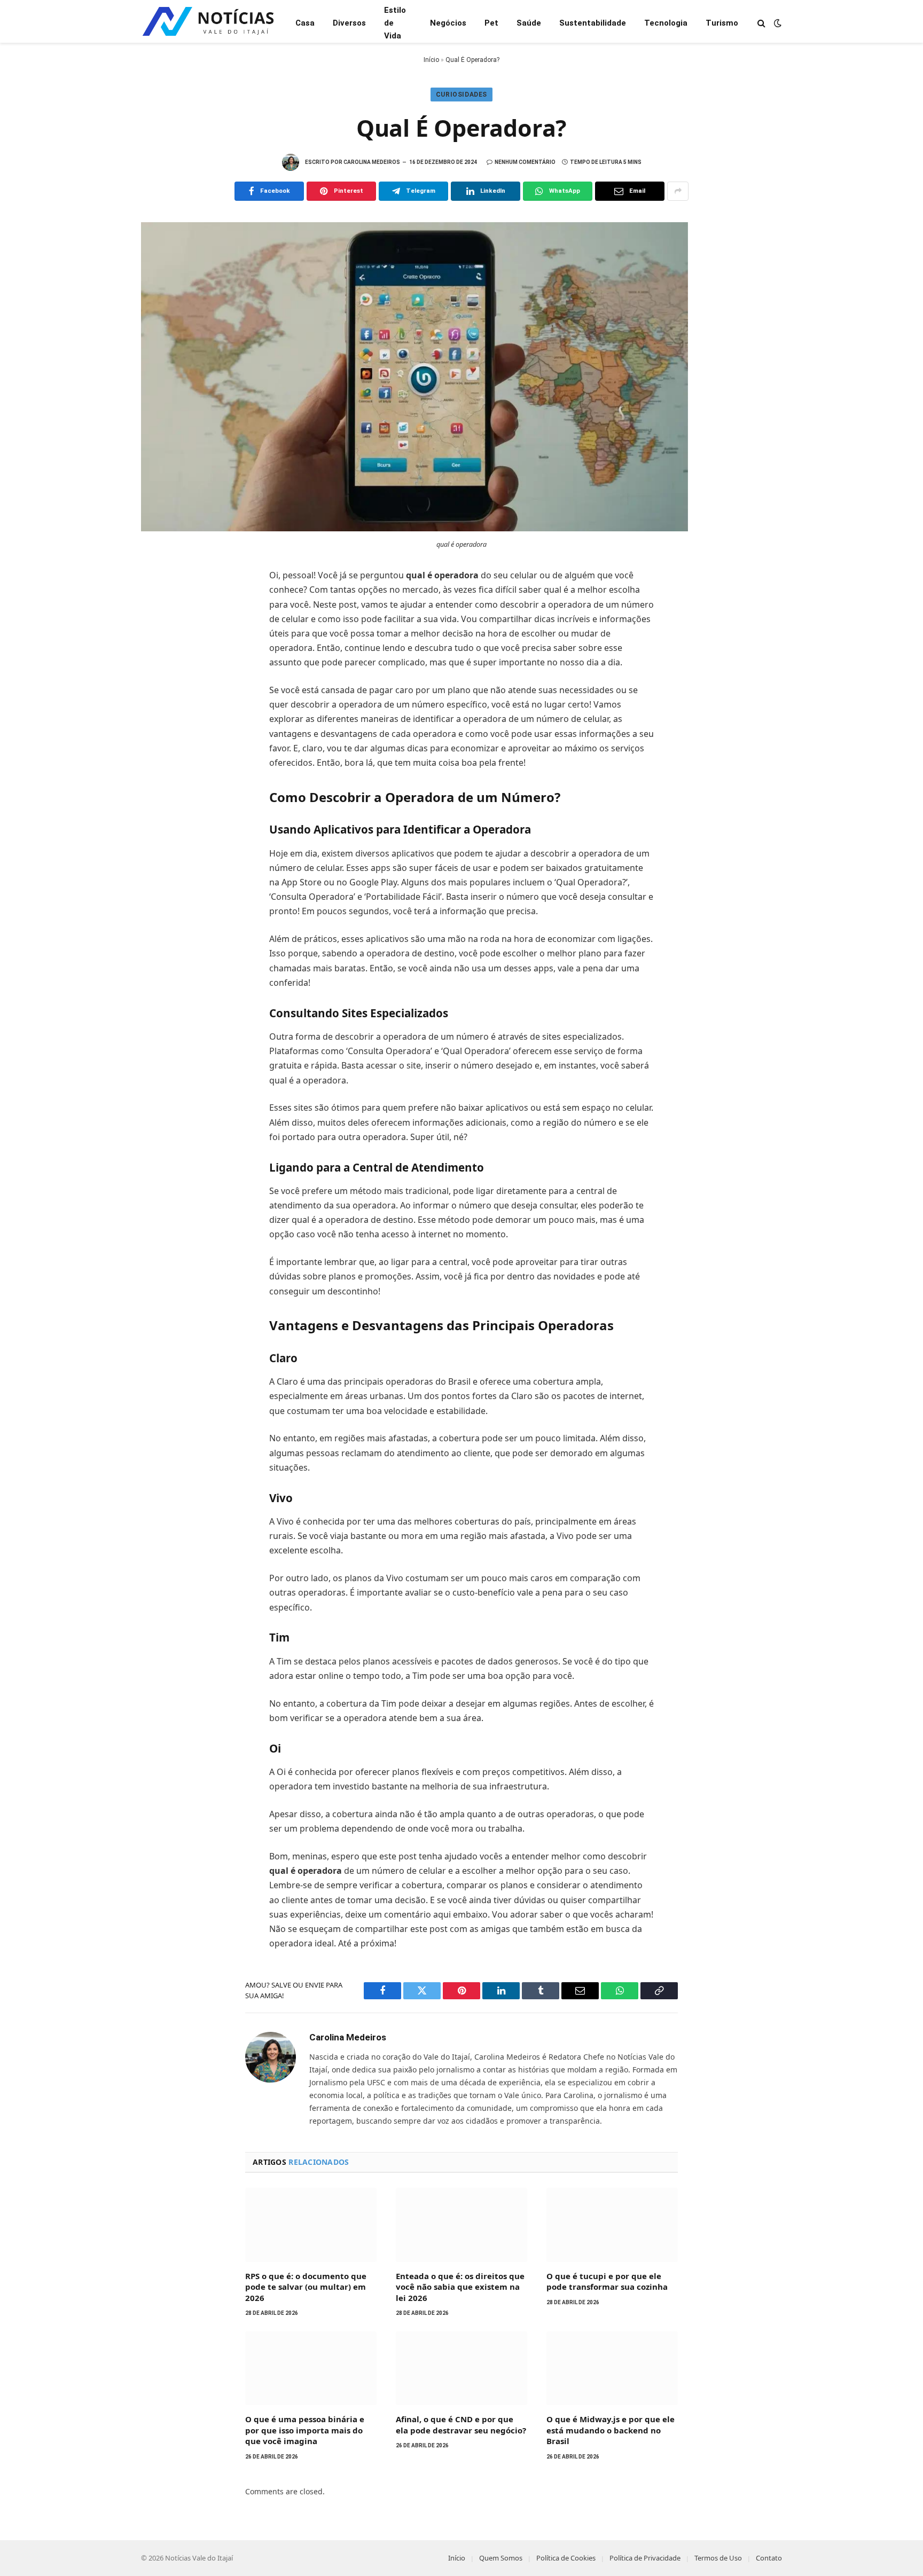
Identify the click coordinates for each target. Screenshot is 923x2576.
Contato (769, 2558)
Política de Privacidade (645, 2558)
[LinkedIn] (160, 650)
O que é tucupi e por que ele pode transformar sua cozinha (607, 2281)
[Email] (160, 721)
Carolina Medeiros (372, 162)
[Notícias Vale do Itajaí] (210, 23)
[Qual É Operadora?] (414, 528)
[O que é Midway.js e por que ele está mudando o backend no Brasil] (612, 2368)
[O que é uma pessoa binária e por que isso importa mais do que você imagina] (311, 2368)
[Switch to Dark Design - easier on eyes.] (777, 23)
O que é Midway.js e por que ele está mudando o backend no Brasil (611, 2430)
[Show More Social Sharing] (678, 191)
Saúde (529, 23)
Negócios (448, 23)
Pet (491, 23)
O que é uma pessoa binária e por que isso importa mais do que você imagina (305, 2430)
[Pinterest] (160, 674)
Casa (305, 23)
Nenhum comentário (525, 162)
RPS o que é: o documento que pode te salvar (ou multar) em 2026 (306, 2287)
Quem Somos (501, 2558)
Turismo (722, 23)
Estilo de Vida (395, 23)
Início (431, 60)
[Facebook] (160, 603)
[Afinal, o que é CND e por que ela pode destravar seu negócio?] (461, 2368)
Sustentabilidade (593, 23)
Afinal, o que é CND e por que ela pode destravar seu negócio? (461, 2424)
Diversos (349, 23)
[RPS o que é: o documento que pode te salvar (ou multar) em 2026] (311, 2225)
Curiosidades (461, 95)
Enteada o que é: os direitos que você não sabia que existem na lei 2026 (460, 2287)
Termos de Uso (718, 2558)
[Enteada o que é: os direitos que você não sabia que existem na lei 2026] (461, 2225)
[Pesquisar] (761, 23)
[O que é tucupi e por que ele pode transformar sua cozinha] (612, 2225)
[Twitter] (160, 627)
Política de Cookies (566, 2558)
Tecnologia (666, 23)
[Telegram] (160, 697)
